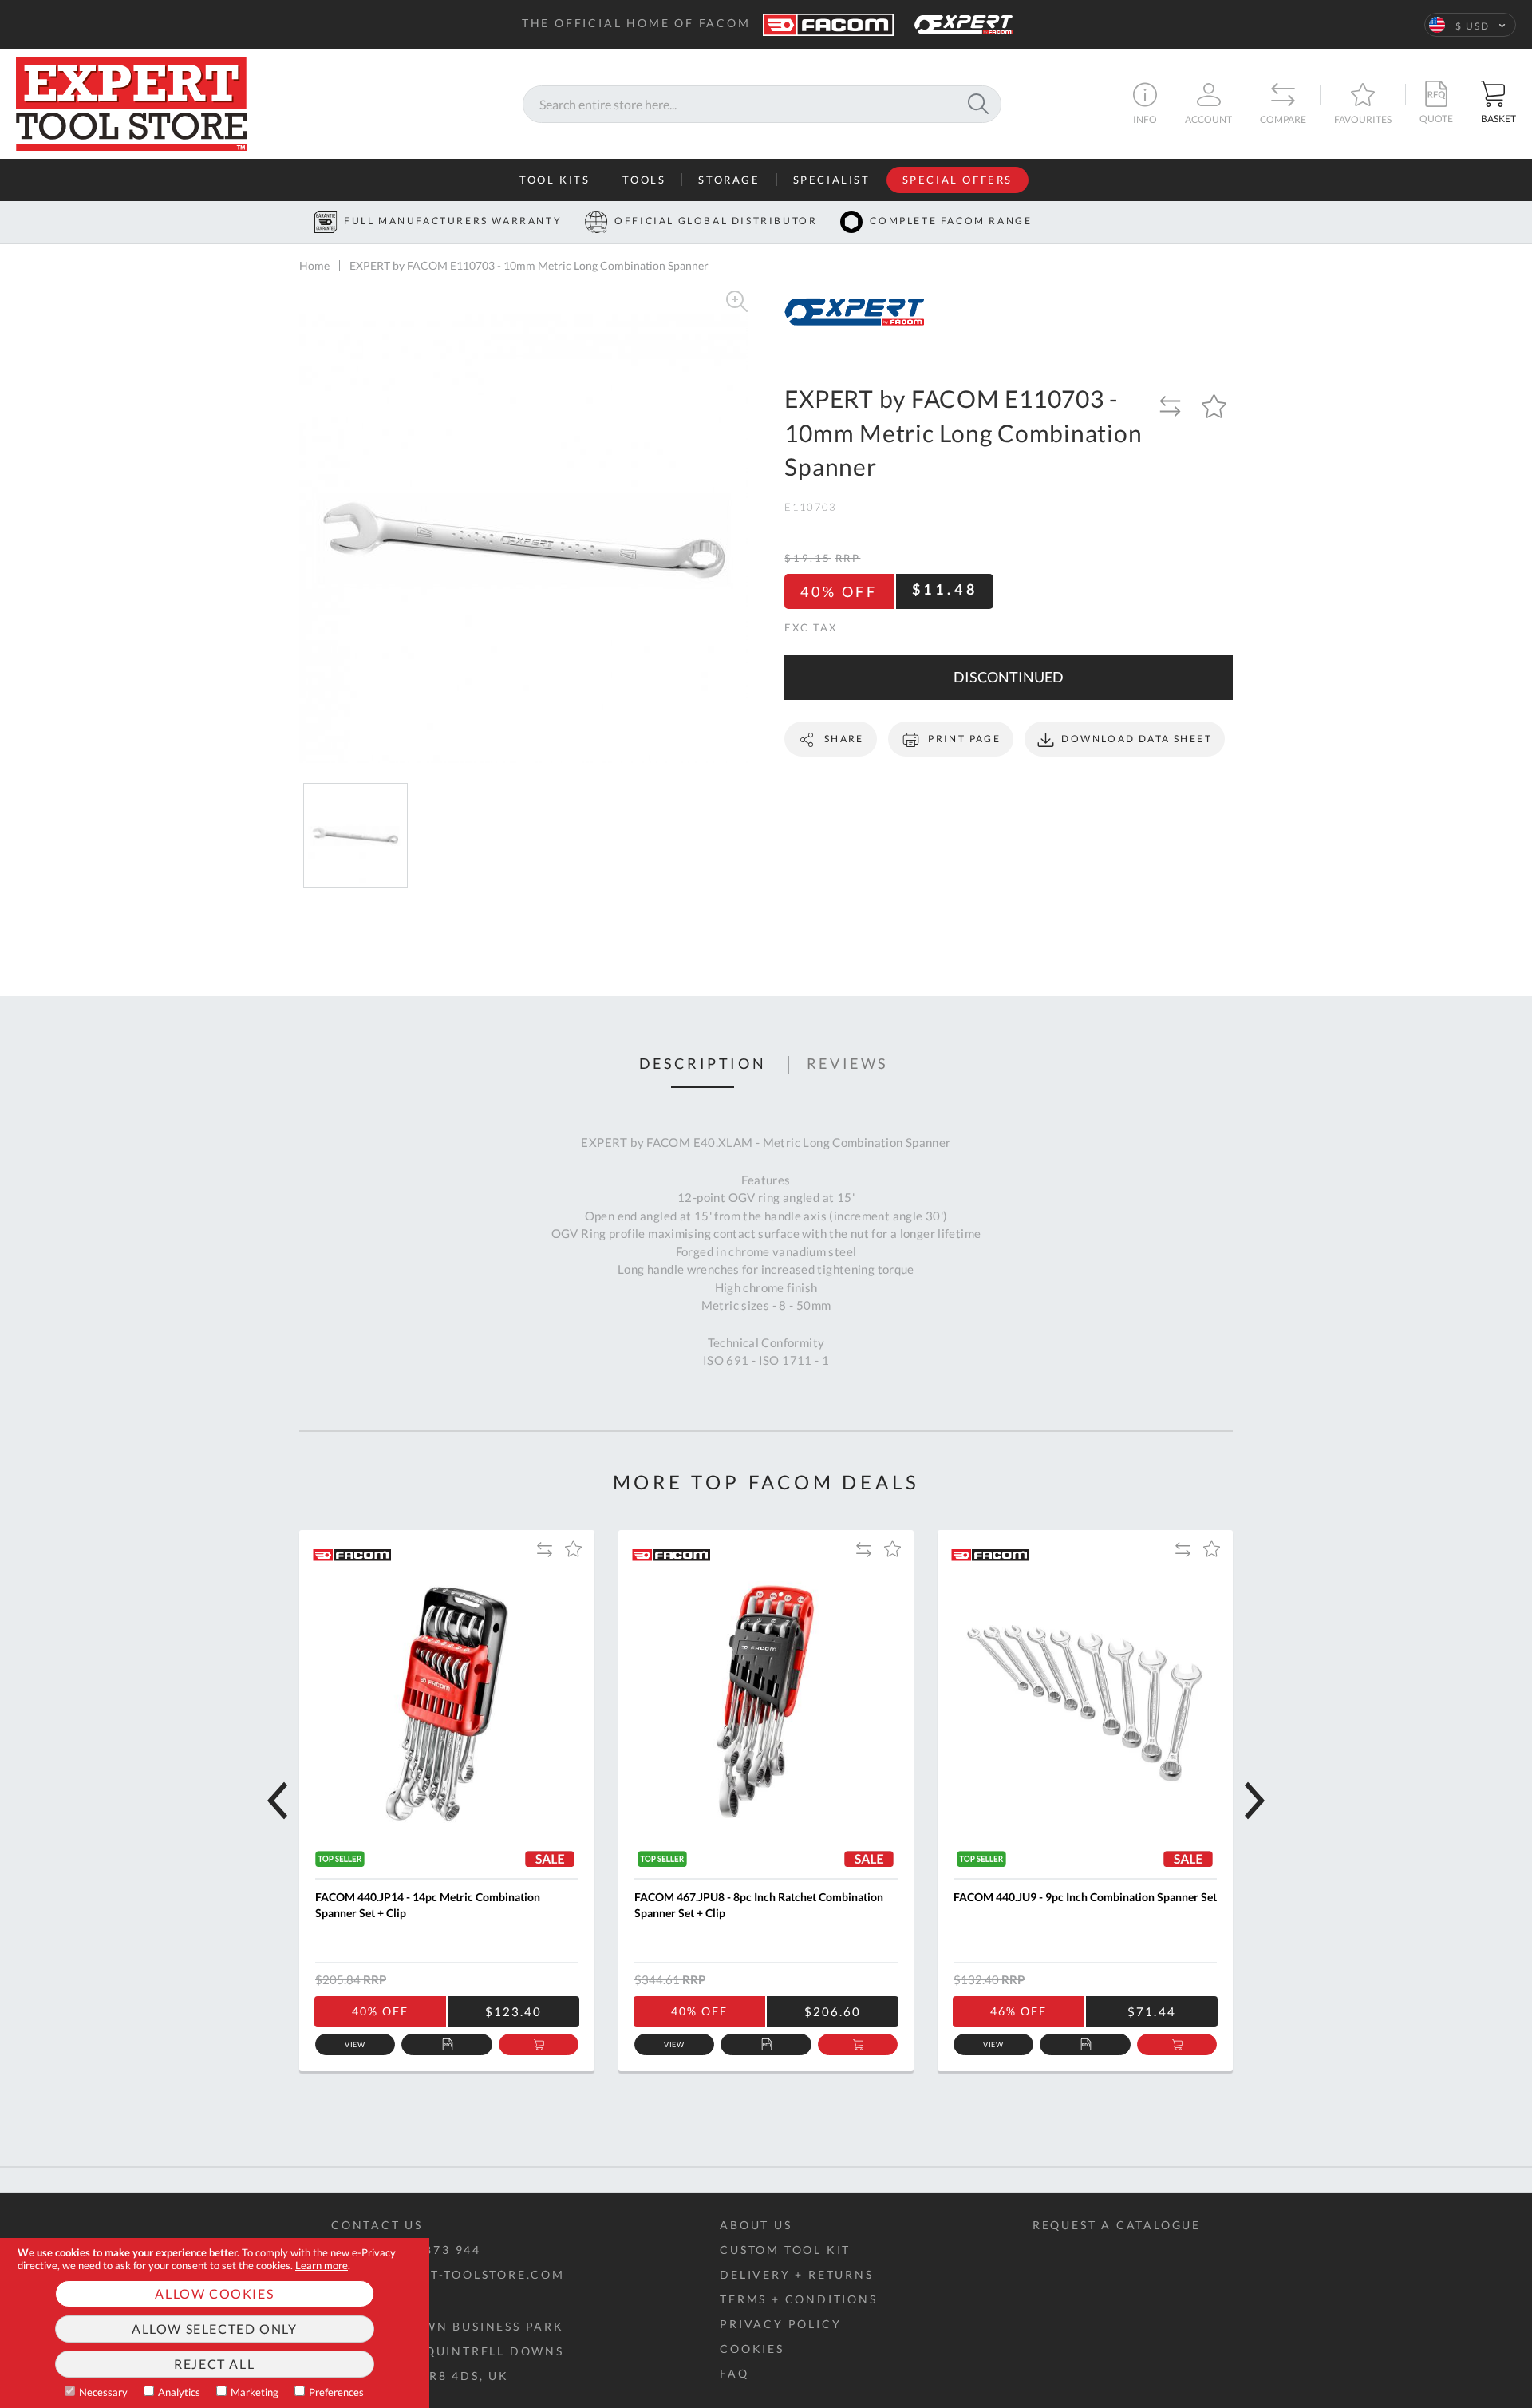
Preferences (336, 2392)
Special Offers (958, 180)
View (355, 2044)
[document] (215, 2323)
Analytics (179, 2392)
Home (314, 265)
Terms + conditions (798, 2299)
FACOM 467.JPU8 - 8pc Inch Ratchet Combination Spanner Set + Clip (759, 1905)
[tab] (703, 1065)
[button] (1470, 25)
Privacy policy (780, 2324)
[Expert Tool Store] (131, 102)
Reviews (848, 1064)
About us (756, 2225)
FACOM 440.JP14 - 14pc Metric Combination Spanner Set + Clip (428, 1905)
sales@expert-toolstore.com (448, 2274)
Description (703, 1064)
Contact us (377, 2225)
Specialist (832, 180)
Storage (729, 180)
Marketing (255, 2392)
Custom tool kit (785, 2250)
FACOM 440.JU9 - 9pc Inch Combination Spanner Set (1085, 1897)
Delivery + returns (796, 2274)
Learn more (322, 2265)
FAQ (734, 2373)
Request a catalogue (1117, 2225)
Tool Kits (555, 180)
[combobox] (762, 104)
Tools (644, 180)
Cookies (752, 2349)
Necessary (103, 2392)
